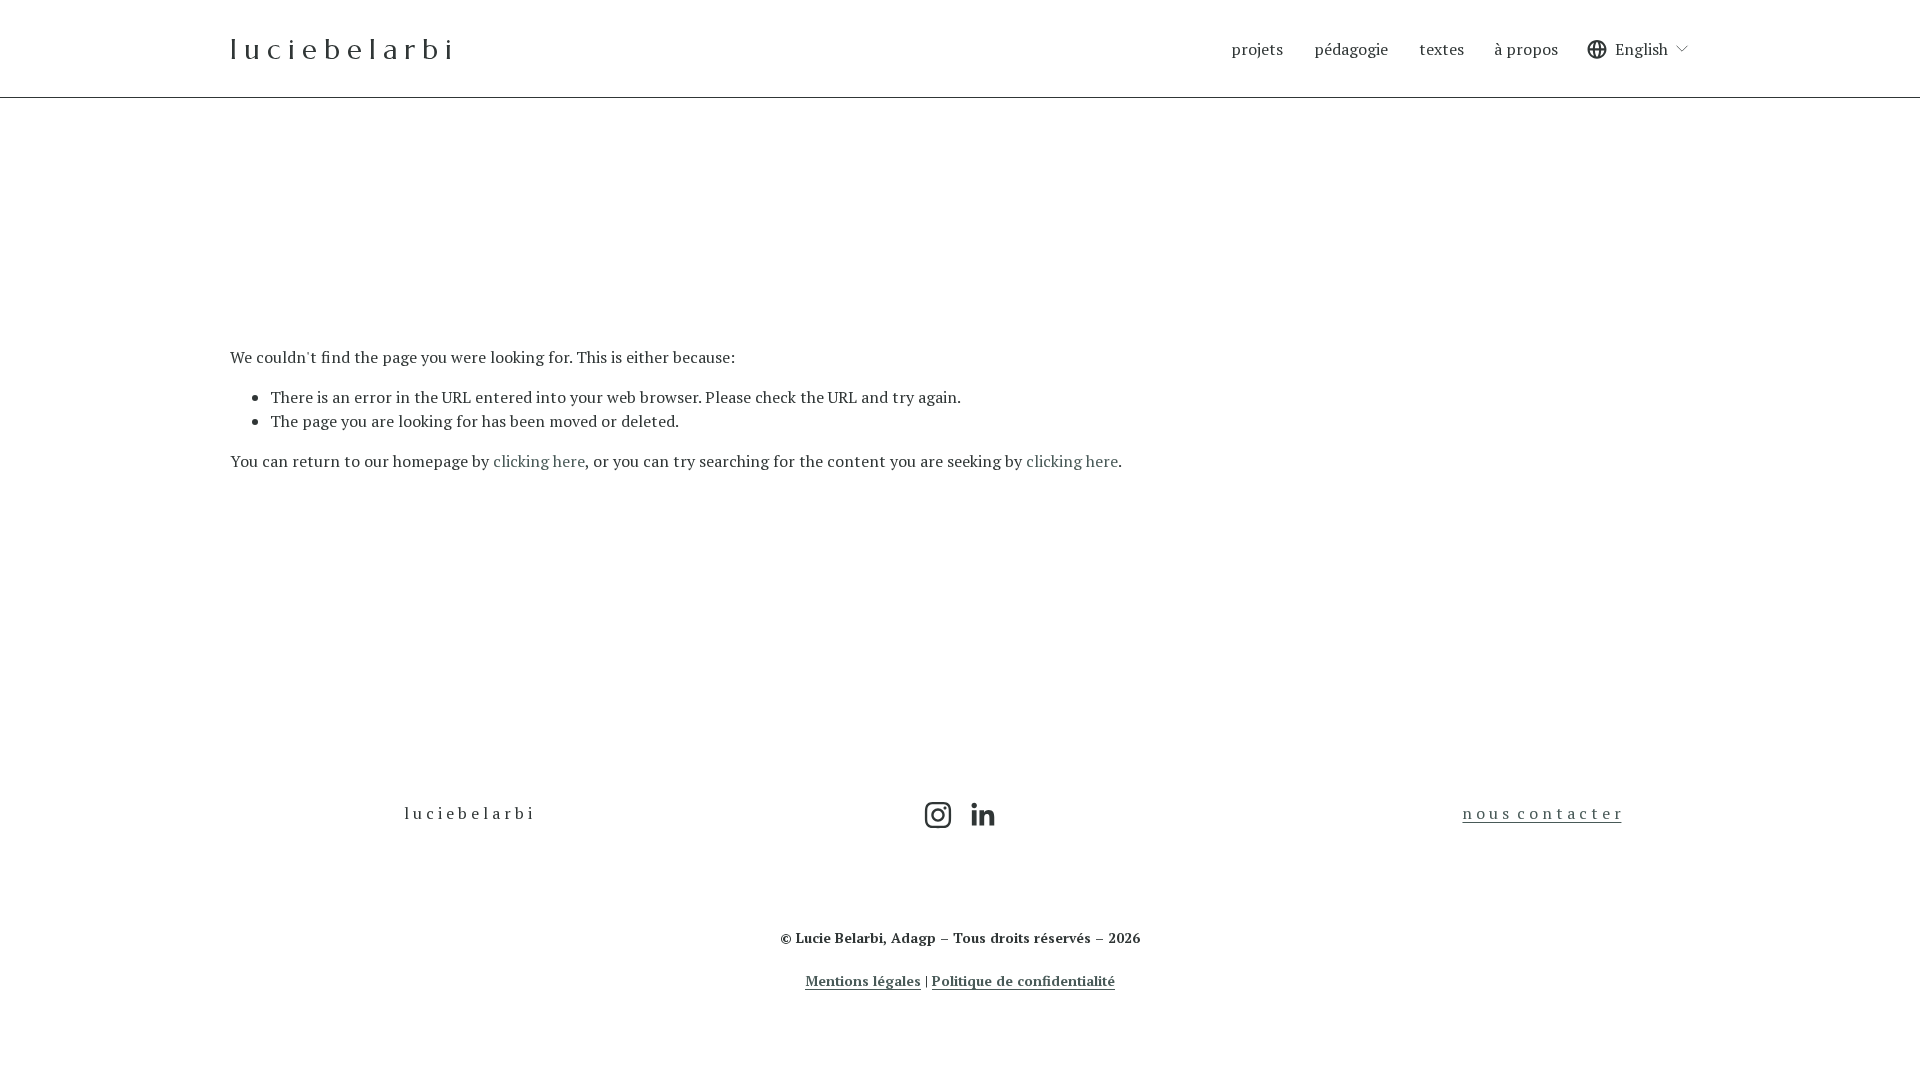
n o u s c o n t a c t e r (1541, 813)
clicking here (539, 461)
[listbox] (1638, 49)
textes (1441, 49)
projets (1257, 49)
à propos (1526, 49)
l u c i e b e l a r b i (340, 49)
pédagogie (1351, 49)
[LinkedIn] (982, 815)
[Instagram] (938, 815)
